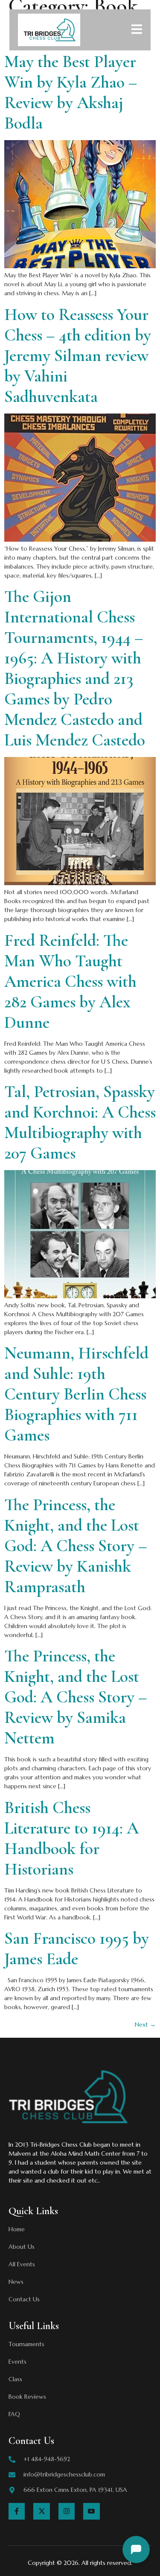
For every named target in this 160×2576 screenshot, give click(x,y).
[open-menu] (137, 31)
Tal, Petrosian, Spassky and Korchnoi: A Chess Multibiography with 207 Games (80, 1122)
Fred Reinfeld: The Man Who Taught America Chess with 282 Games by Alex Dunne (70, 981)
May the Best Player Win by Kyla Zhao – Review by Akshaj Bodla (71, 92)
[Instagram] (67, 2511)
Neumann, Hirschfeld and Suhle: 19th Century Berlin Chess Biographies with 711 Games (76, 1394)
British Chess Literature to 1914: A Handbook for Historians (71, 1838)
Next (145, 2024)
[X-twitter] (41, 2511)
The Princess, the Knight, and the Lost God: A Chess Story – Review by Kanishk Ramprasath (76, 1546)
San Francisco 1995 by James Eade (77, 1948)
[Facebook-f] (17, 2511)
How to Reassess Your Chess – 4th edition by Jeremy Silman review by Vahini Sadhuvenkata (78, 355)
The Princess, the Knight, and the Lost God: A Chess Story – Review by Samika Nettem (76, 1697)
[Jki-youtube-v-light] (91, 2511)
